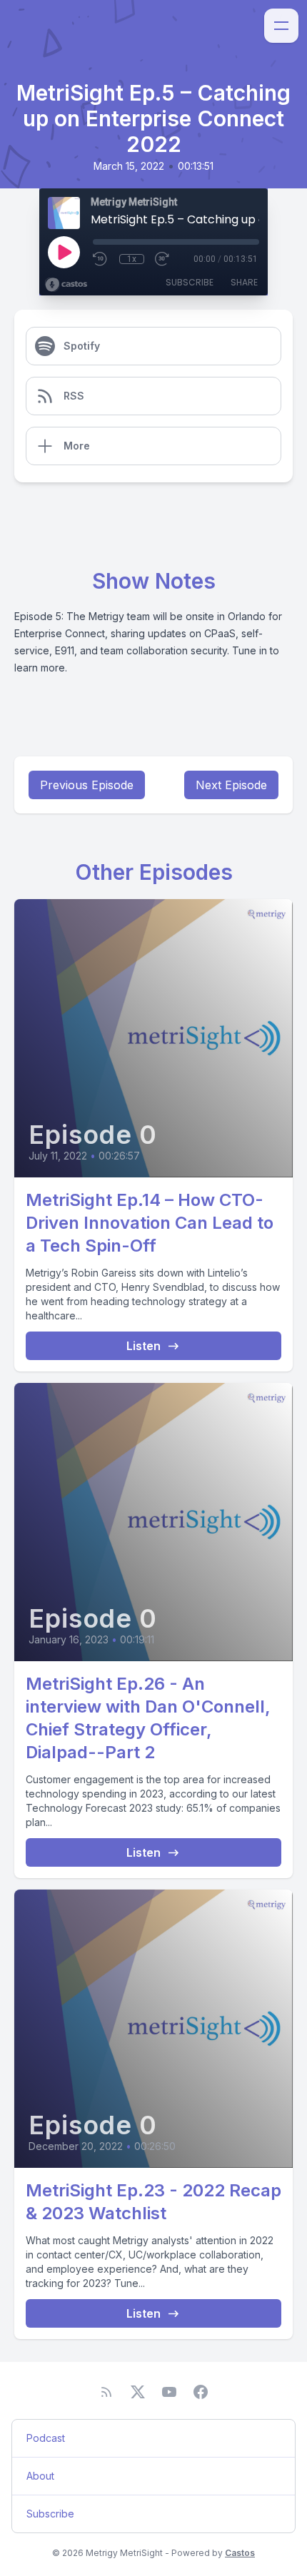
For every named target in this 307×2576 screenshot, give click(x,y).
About (40, 2476)
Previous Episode (87, 785)
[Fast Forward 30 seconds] (163, 259)
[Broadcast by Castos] (66, 285)
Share (244, 282)
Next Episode (231, 785)
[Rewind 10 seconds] (101, 259)
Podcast (46, 2438)
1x (132, 259)
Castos (240, 2553)
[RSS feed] (106, 2392)
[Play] (64, 252)
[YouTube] (169, 2392)
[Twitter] (138, 2392)
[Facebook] (201, 2392)
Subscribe (190, 282)
